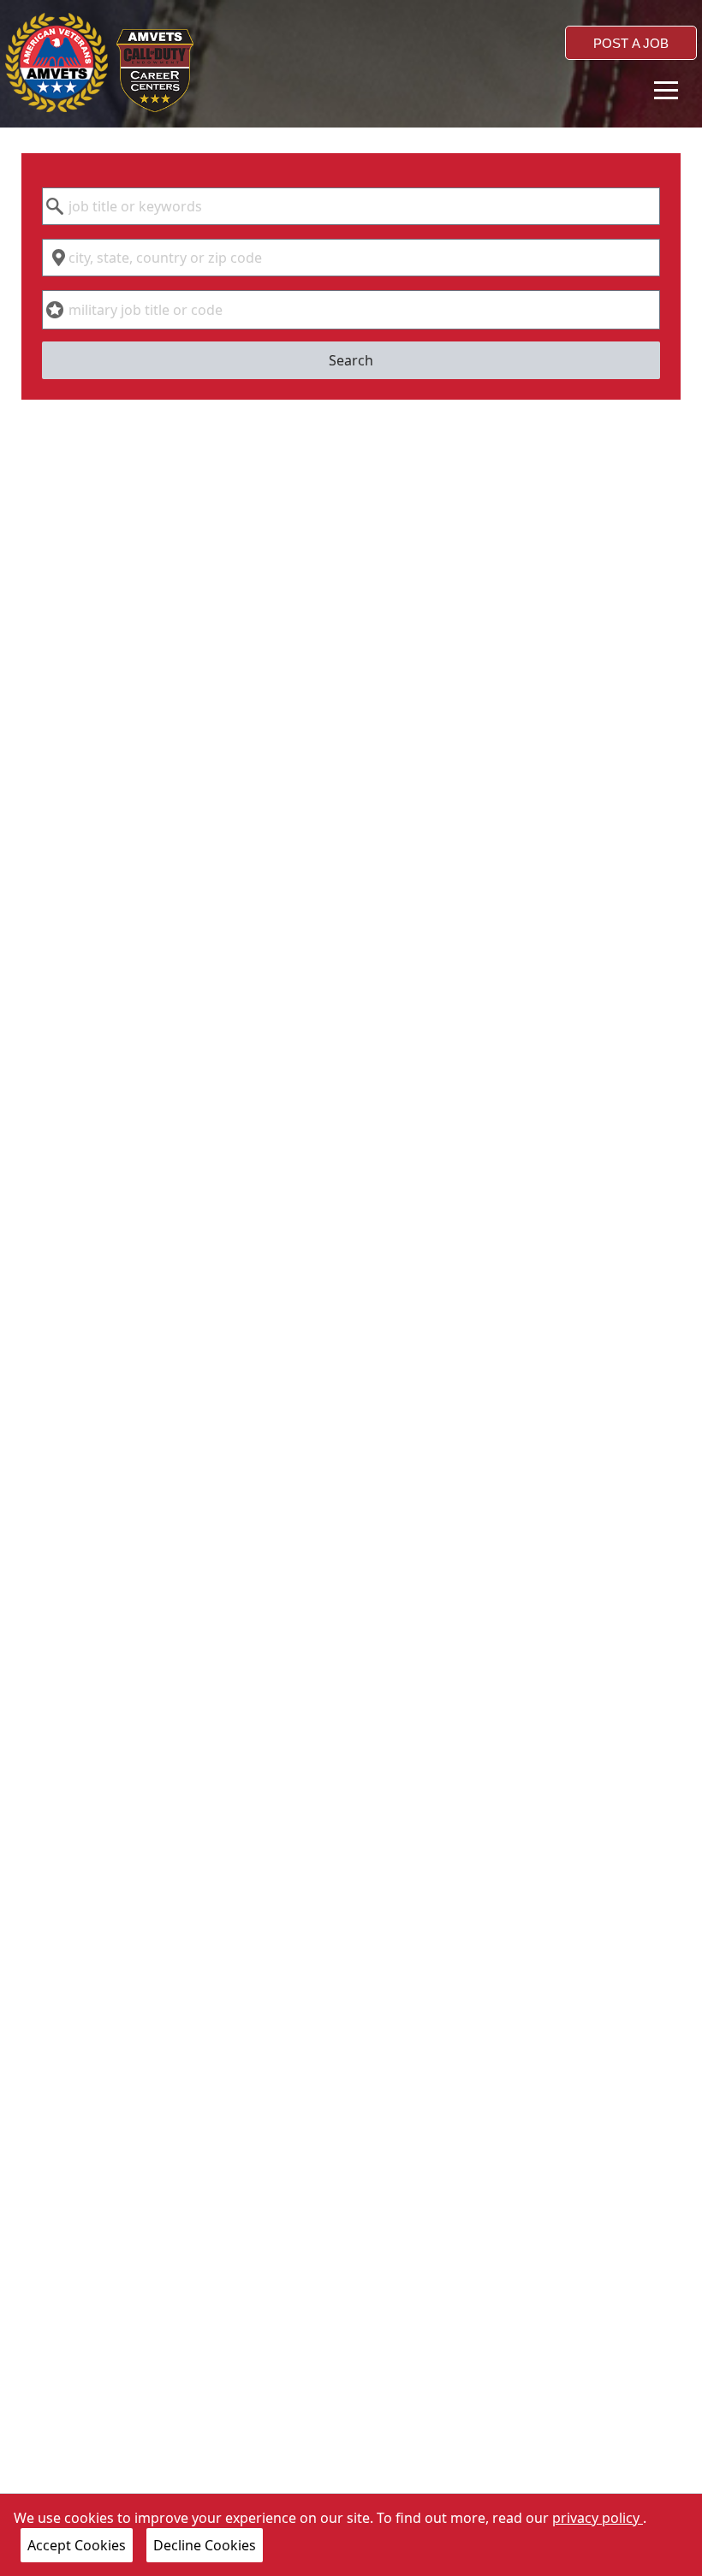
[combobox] (351, 206)
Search (351, 360)
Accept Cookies (77, 2545)
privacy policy (598, 2518)
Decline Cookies (205, 2545)
